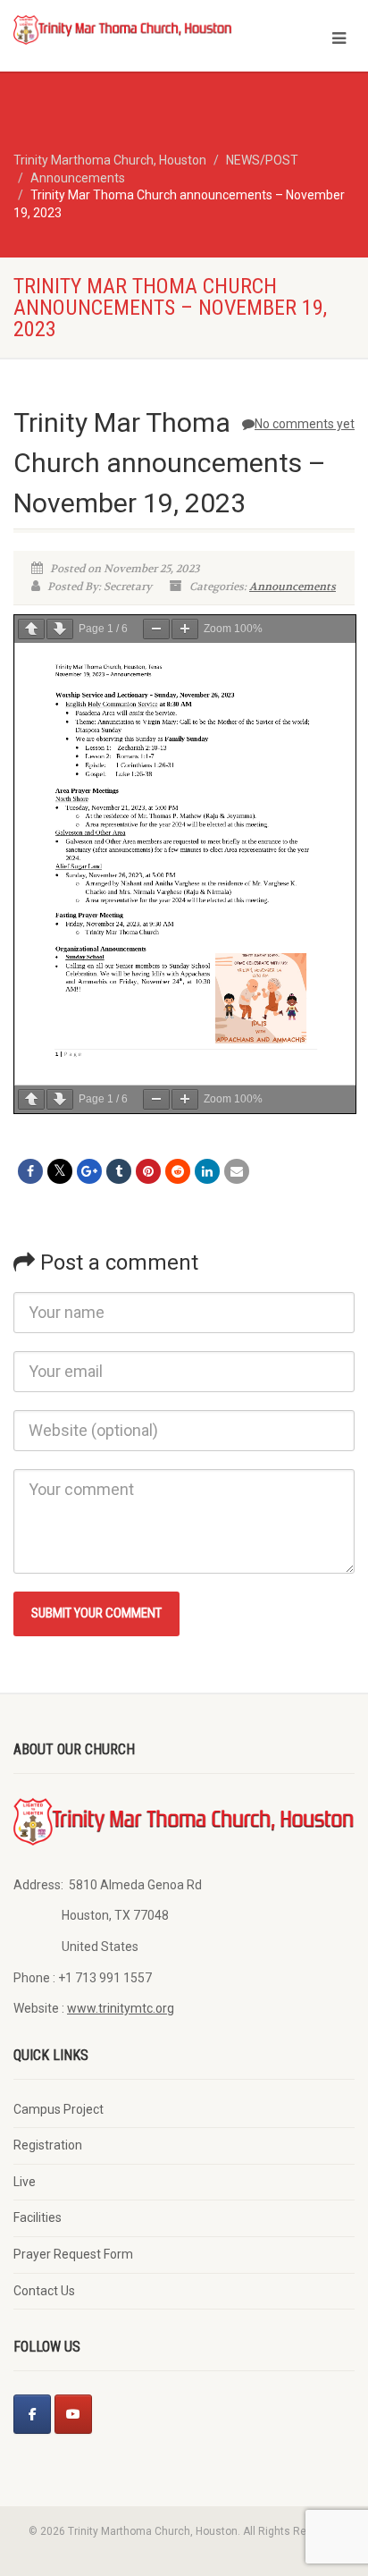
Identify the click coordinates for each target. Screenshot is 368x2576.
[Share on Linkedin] (207, 1171)
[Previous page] (31, 629)
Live (25, 2182)
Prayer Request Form (73, 2254)
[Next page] (60, 629)
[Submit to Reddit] (178, 1171)
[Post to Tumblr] (119, 1171)
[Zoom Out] (156, 629)
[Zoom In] (185, 629)
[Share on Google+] (89, 1171)
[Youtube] (73, 2414)
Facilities (38, 2217)
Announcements (293, 587)
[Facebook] (32, 2414)
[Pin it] (148, 1171)
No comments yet (305, 424)
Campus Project (59, 2109)
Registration (48, 2145)
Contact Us (44, 2291)
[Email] (237, 1171)
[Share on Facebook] (30, 1171)
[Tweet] (60, 1171)
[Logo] (123, 29)
